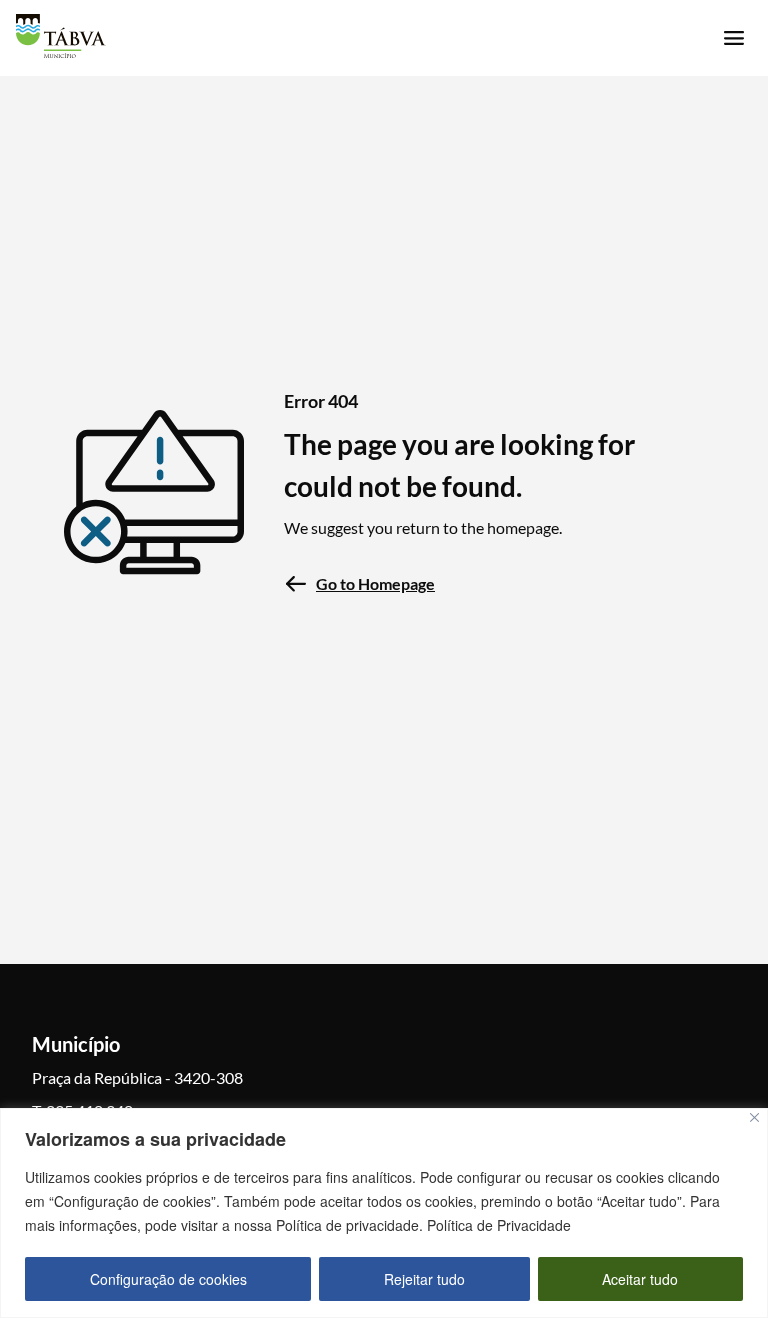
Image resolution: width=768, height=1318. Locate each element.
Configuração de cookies (168, 1279)
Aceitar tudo (640, 1279)
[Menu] (734, 38)
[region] (384, 1213)
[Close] (754, 1117)
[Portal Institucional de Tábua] (61, 36)
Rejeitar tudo (424, 1279)
